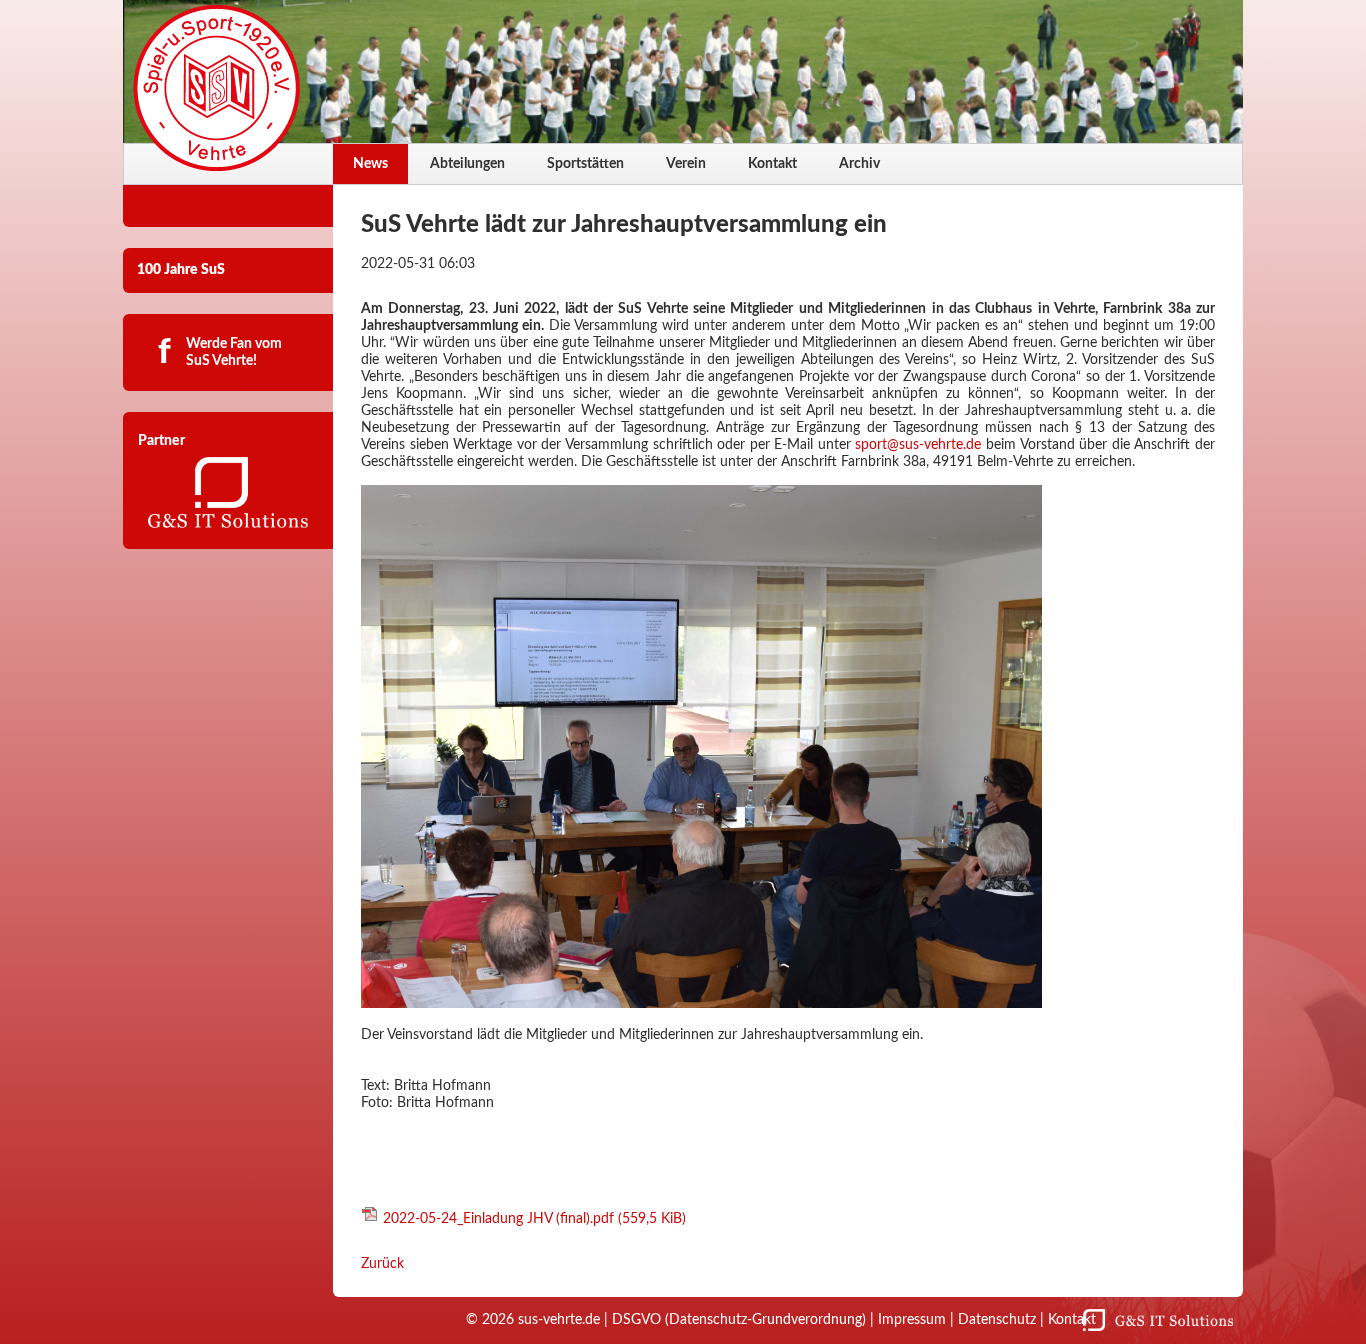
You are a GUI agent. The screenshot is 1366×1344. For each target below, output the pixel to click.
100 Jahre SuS (181, 270)
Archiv (859, 164)
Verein (686, 164)
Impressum (912, 1320)
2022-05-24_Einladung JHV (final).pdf (534, 1219)
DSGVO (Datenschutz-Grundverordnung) (739, 1320)
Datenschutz (997, 1320)
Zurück (382, 1264)
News (370, 164)
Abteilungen (467, 164)
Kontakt (772, 164)
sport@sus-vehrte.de (918, 445)
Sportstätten (585, 164)
